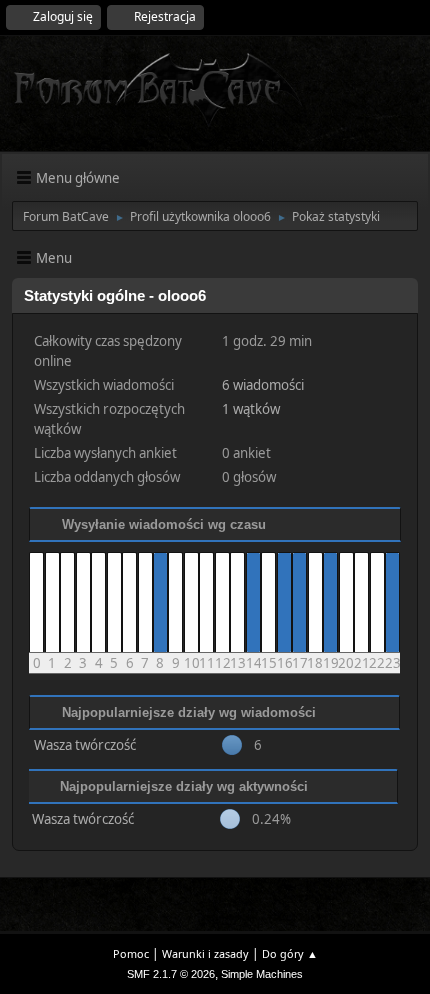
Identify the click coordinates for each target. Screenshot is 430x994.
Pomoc (131, 953)
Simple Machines (262, 974)
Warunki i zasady (205, 953)
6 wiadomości (263, 385)
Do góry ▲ (290, 953)
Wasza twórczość (85, 745)
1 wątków (251, 409)
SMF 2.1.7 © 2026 (171, 974)
